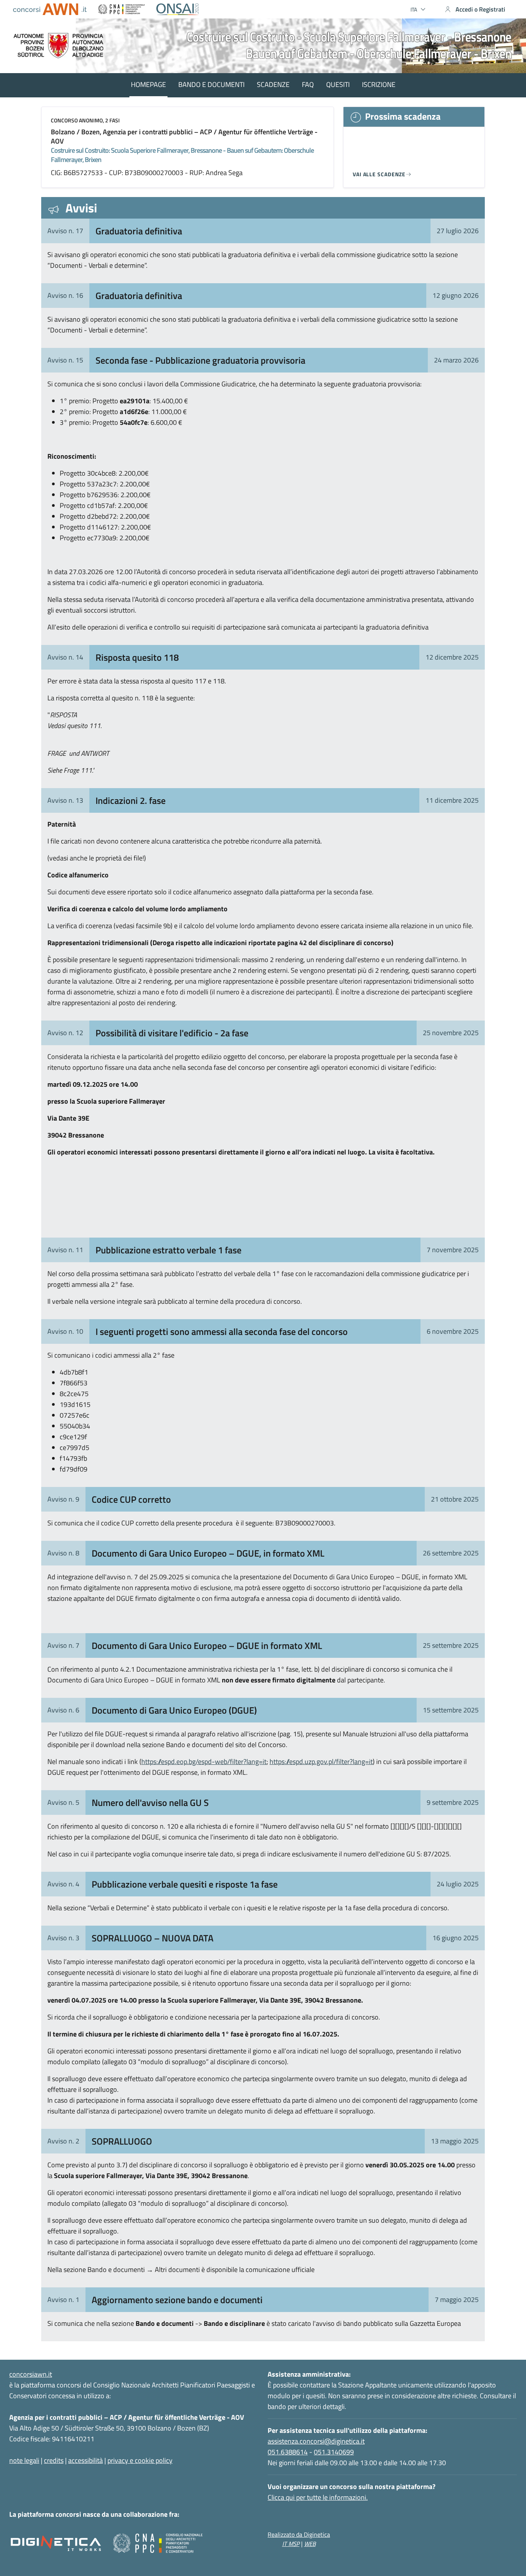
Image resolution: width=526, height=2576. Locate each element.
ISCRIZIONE (379, 84)
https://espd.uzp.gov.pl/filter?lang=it (321, 1762)
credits (54, 2460)
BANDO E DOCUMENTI (211, 84)
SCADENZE (273, 84)
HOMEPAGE (148, 84)
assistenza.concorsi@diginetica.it (316, 2441)
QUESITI (338, 84)
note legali (24, 2460)
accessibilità (85, 2460)
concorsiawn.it (31, 2374)
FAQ (308, 84)
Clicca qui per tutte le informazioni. (318, 2497)
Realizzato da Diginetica (299, 2534)
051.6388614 (288, 2452)
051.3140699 (334, 2452)
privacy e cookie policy (140, 2460)
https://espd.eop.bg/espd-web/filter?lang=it (204, 1762)
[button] (419, 9)
